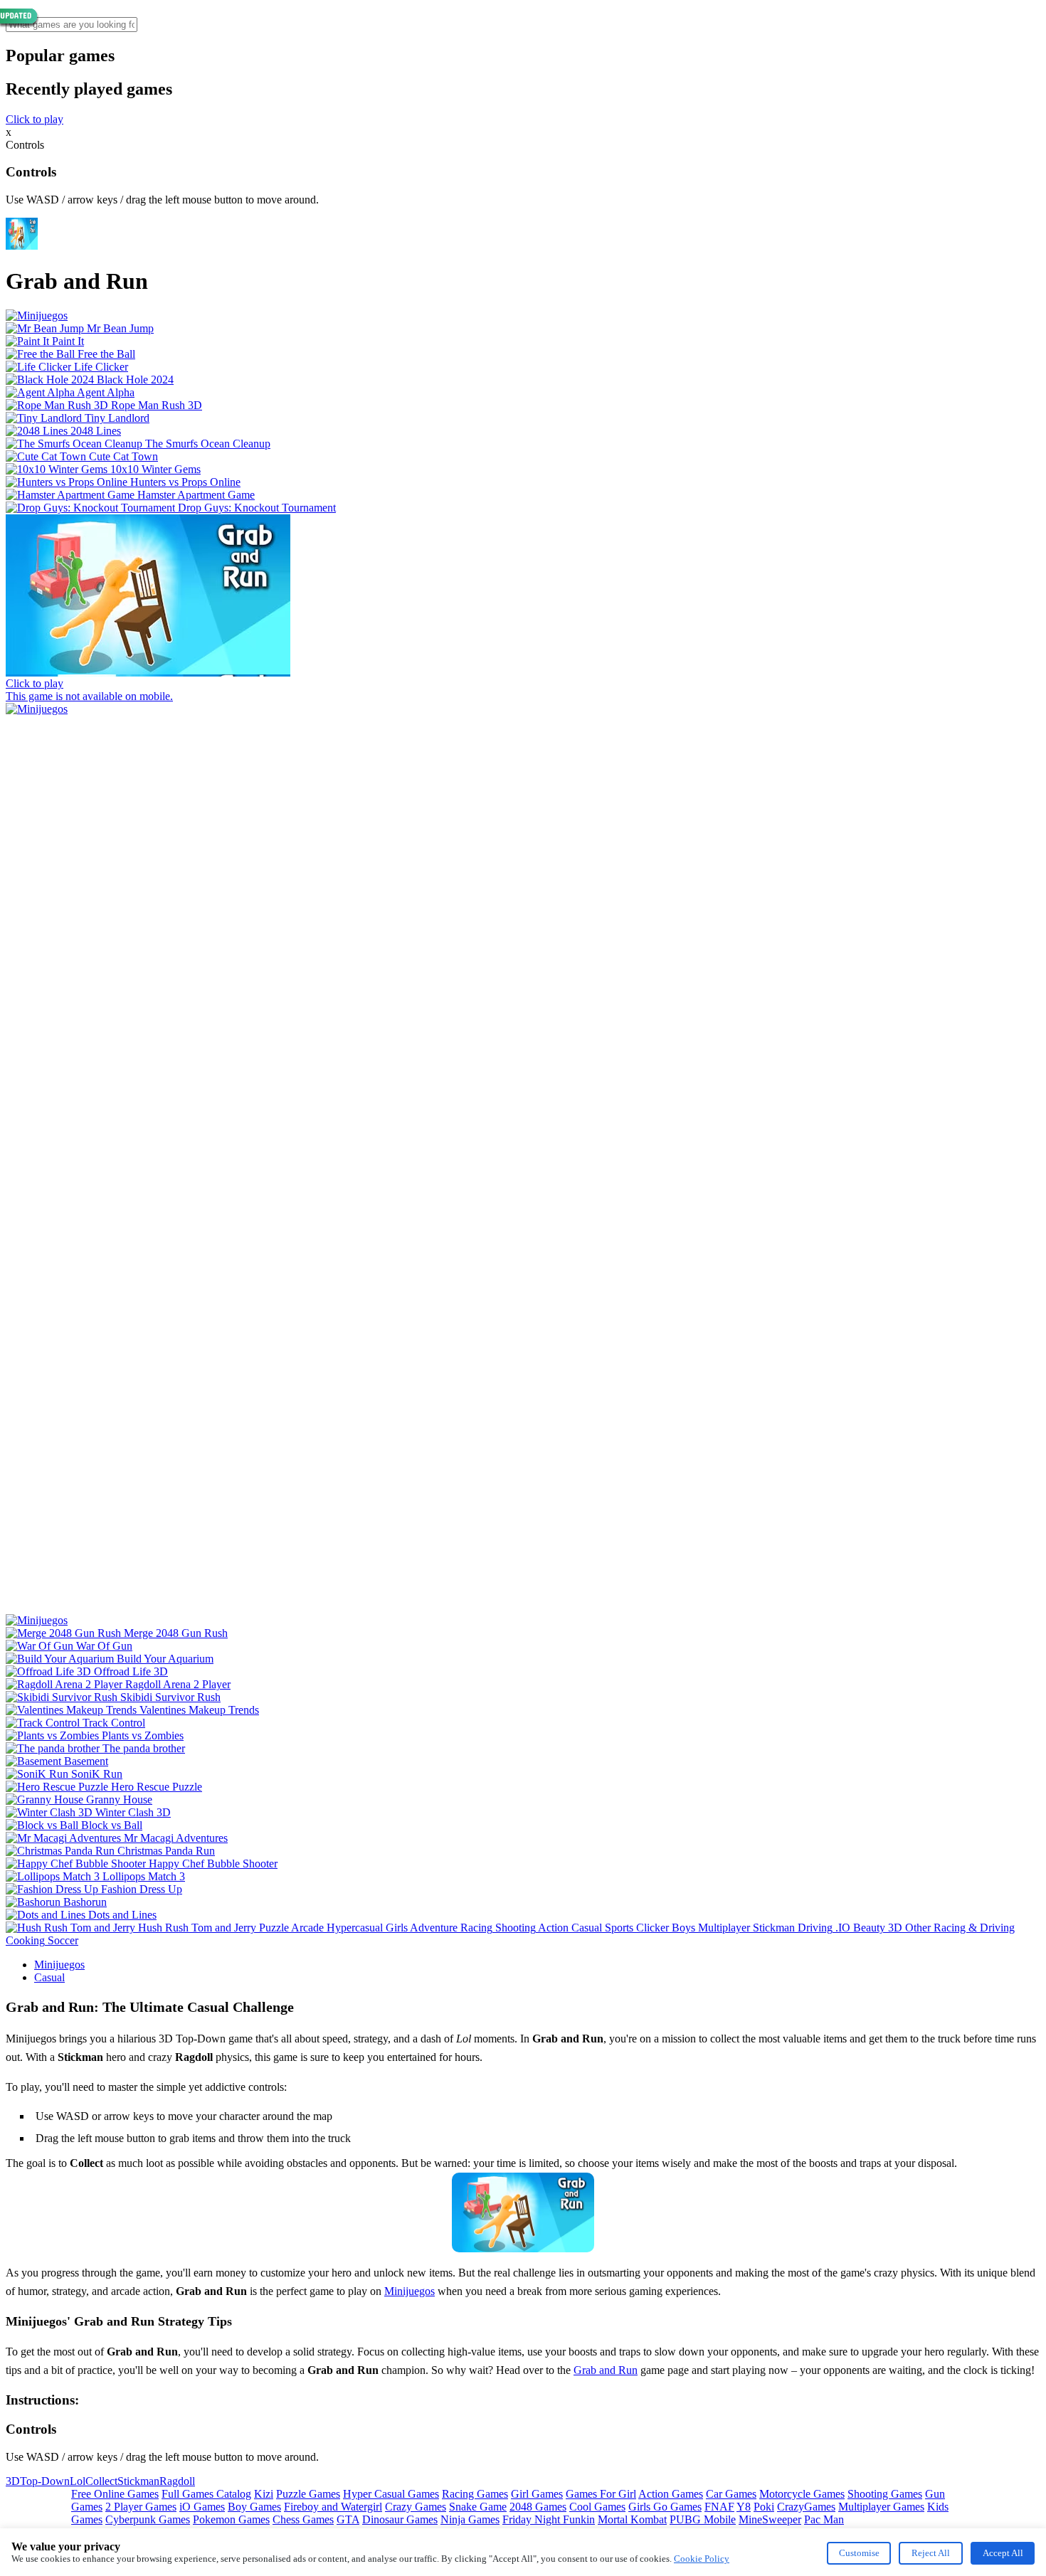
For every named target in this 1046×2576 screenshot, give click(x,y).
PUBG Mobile (703, 2519)
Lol (78, 2481)
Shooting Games (885, 2494)
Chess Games (303, 2519)
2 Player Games (141, 2507)
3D (13, 2481)
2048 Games (538, 2507)
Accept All (1003, 2553)
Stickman (138, 2481)
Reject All (931, 2553)
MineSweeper (770, 2519)
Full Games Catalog (206, 2494)
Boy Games (254, 2507)
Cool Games (597, 2507)
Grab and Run (606, 2370)
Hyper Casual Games (391, 2494)
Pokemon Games (231, 2519)
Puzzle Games (308, 2494)
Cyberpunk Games (148, 2519)
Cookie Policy (702, 2559)
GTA (348, 2519)
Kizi (264, 2494)
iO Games (202, 2507)
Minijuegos (59, 1965)
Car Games (731, 2494)
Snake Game (478, 2507)
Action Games (671, 2494)
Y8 (744, 2507)
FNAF (719, 2507)
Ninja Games (470, 2519)
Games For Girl (601, 2494)
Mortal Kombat (632, 2519)
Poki (764, 2507)
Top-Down (45, 2481)
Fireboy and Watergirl (333, 2507)
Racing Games (475, 2494)
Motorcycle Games (802, 2494)
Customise (859, 2553)
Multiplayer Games (881, 2507)
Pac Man (824, 2519)
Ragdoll (177, 2481)
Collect (101, 2481)
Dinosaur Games (400, 2519)
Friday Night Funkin (549, 2519)
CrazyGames (806, 2507)
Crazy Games (416, 2507)
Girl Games (537, 2494)
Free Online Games (115, 2494)
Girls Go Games (665, 2507)
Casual (49, 1977)
